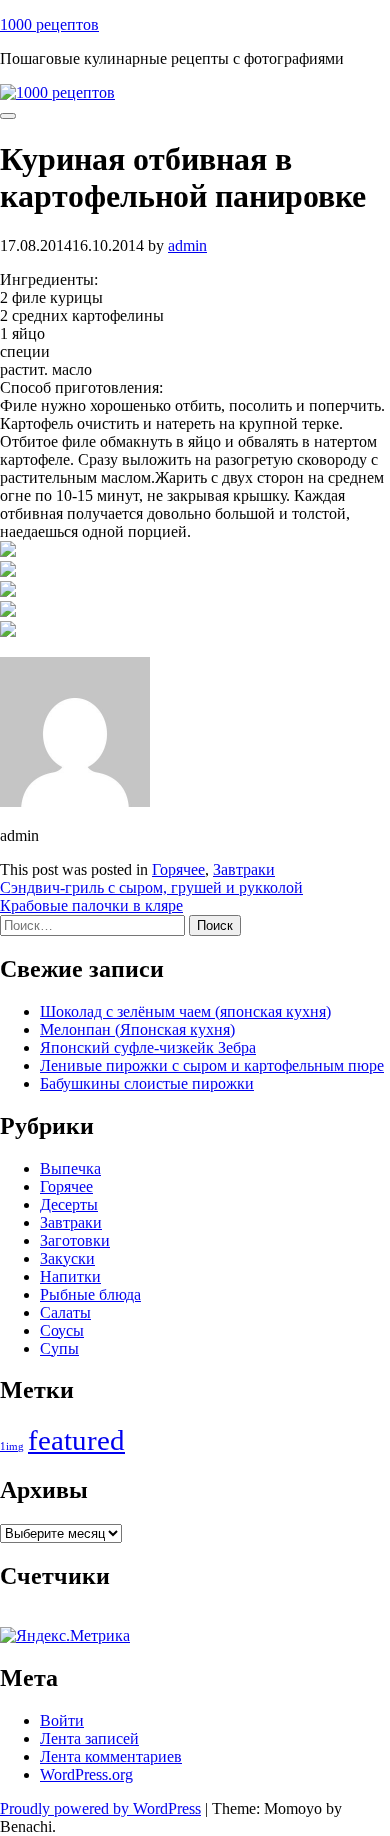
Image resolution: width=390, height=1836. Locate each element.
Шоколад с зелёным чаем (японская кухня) (185, 1011)
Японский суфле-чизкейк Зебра (148, 1047)
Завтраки (244, 869)
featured (76, 1440)
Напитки (70, 1276)
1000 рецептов (49, 24)
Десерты (69, 1204)
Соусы (62, 1330)
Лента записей (89, 1738)
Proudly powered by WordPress (100, 1808)
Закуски (67, 1258)
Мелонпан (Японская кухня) (137, 1029)
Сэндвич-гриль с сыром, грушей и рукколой (151, 887)
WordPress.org (86, 1774)
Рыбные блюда (90, 1294)
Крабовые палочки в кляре (91, 905)
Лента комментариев (111, 1756)
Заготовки (75, 1240)
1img (12, 1446)
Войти (62, 1720)
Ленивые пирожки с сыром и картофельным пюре (212, 1065)
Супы (59, 1348)
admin (187, 245)
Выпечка (70, 1168)
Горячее (178, 869)
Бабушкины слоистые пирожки (147, 1083)
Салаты (65, 1312)
